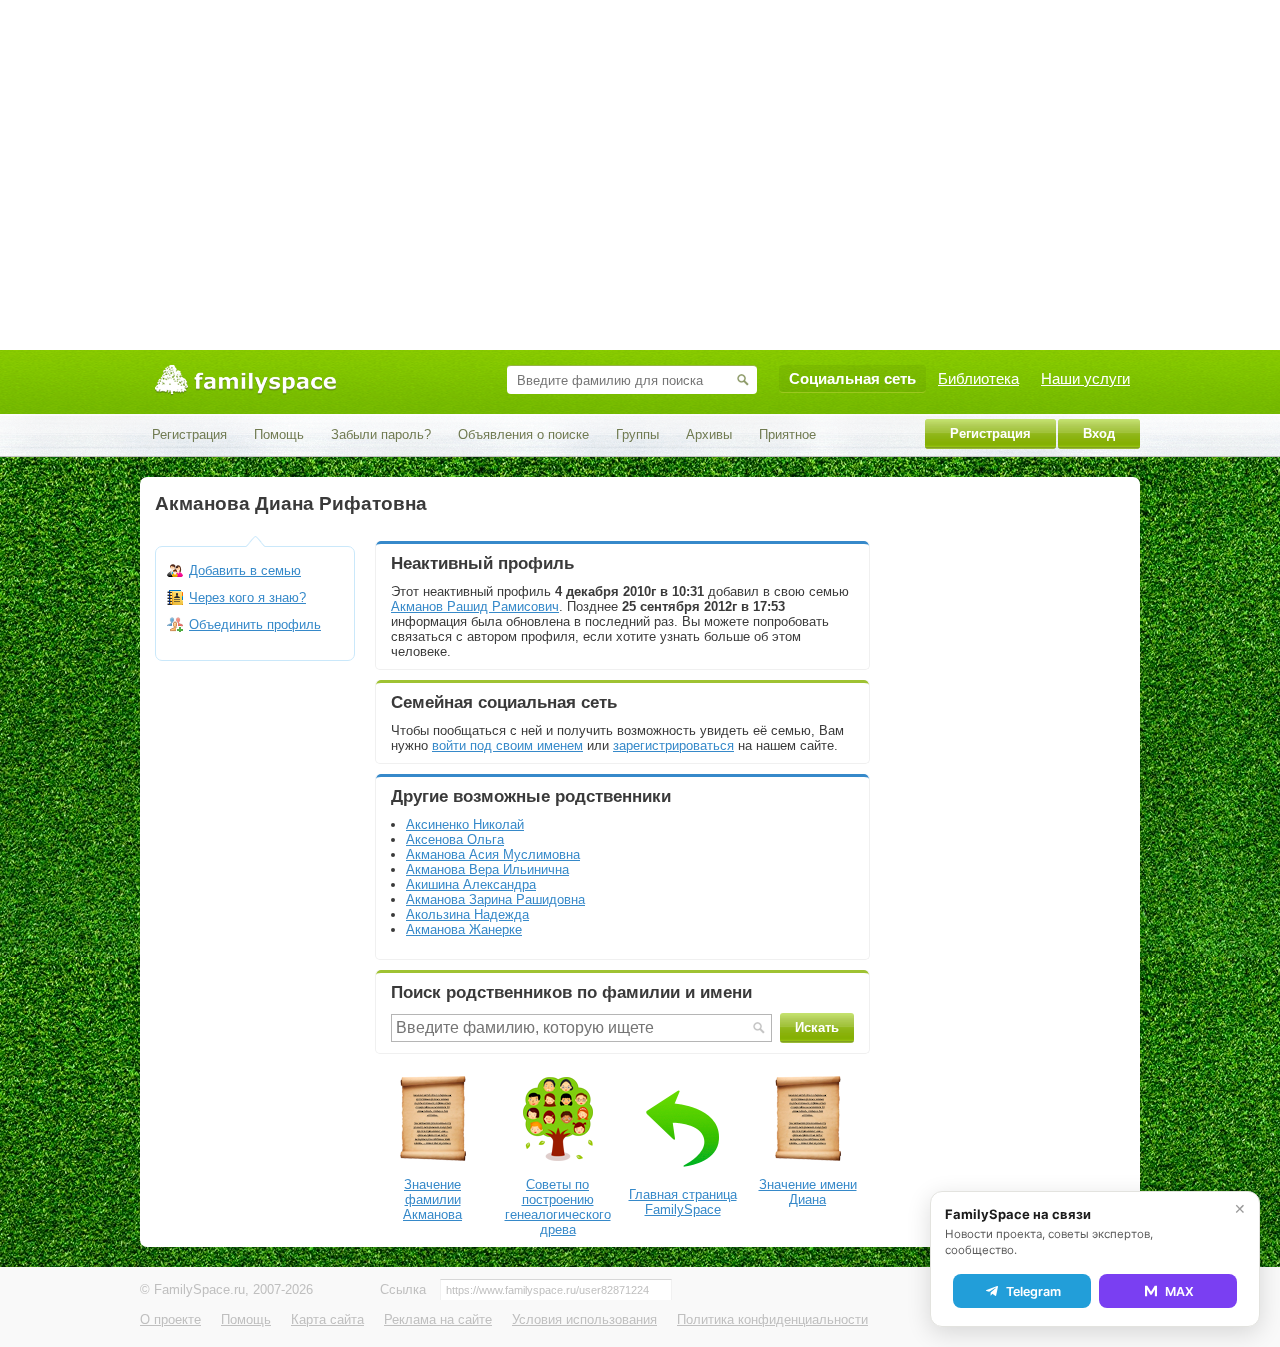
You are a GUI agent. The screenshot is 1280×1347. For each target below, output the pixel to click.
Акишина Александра (471, 884)
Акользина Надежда (467, 914)
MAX (1179, 1291)
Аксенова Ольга (455, 839)
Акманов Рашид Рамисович (475, 606)
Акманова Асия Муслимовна (493, 854)
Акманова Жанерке (464, 929)
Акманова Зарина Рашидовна (495, 899)
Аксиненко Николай (465, 824)
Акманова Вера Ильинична (487, 869)
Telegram (1033, 1291)
